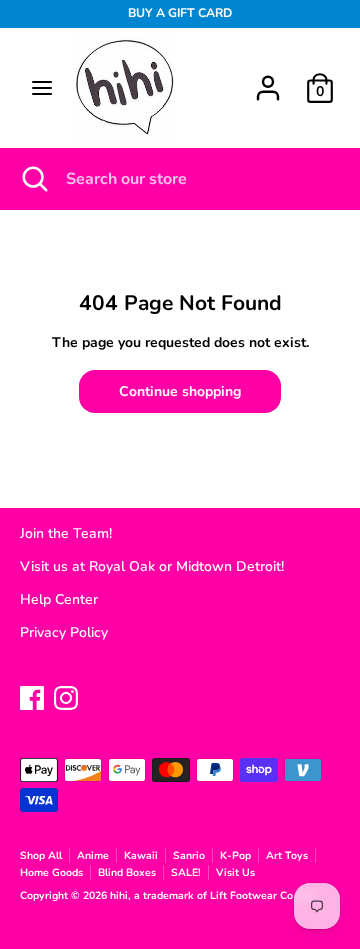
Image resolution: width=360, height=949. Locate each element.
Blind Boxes (127, 872)
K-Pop (235, 855)
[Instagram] (66, 695)
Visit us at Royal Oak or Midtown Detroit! (152, 566)
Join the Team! (66, 533)
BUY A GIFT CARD (180, 13)
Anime (93, 855)
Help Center (59, 599)
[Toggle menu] (42, 88)
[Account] (268, 78)
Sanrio (189, 855)
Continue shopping (180, 391)
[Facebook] (32, 695)
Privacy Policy (64, 632)
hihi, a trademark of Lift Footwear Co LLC (214, 895)
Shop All (41, 855)
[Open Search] (33, 179)
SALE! (186, 872)
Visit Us (235, 872)
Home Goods (51, 872)
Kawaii (141, 855)
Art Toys (287, 855)
